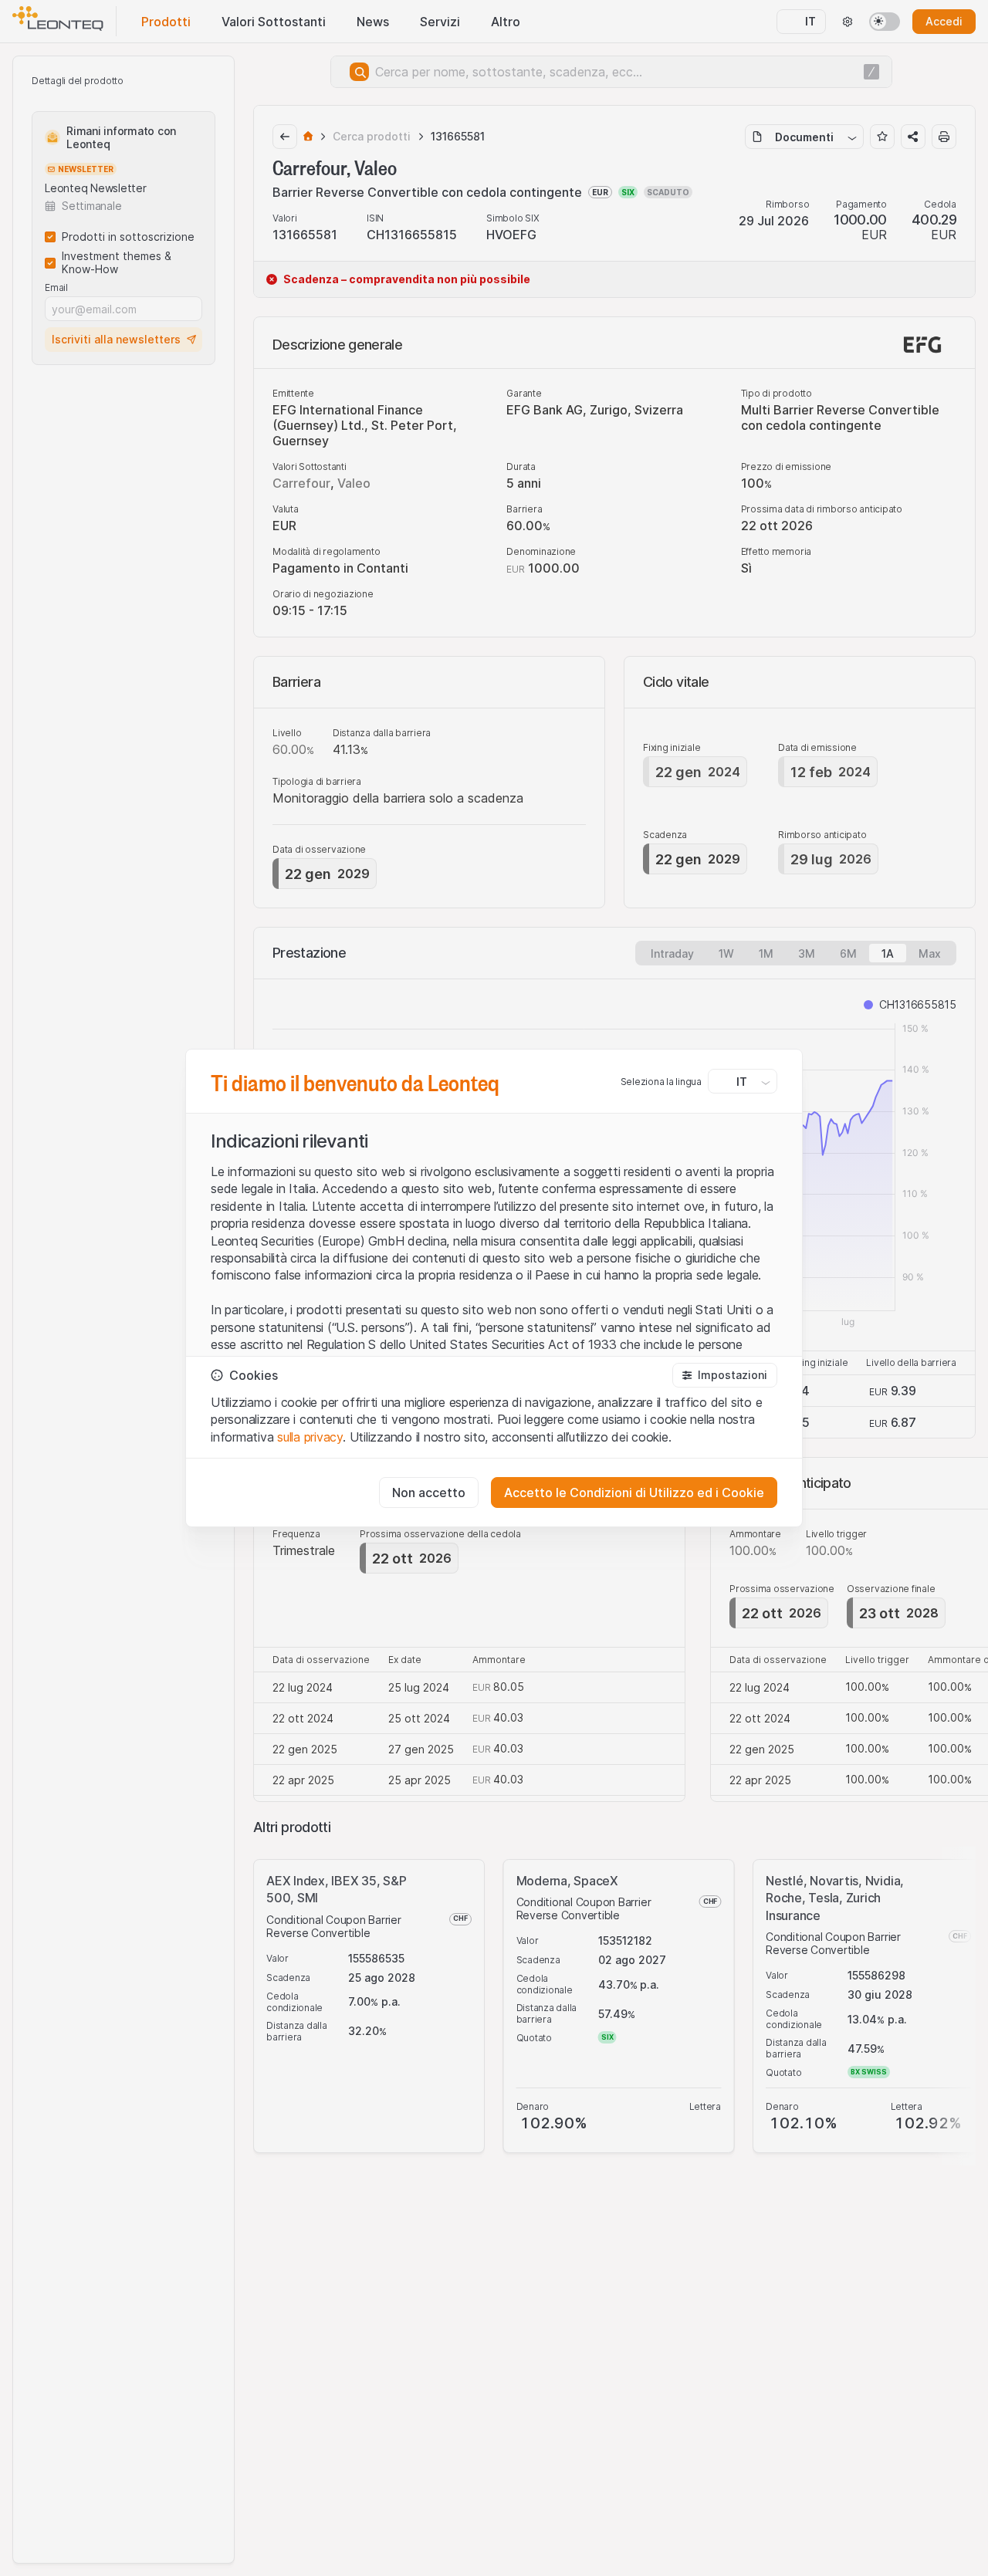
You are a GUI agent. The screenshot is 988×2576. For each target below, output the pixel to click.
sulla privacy (310, 1437)
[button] (725, 1375)
